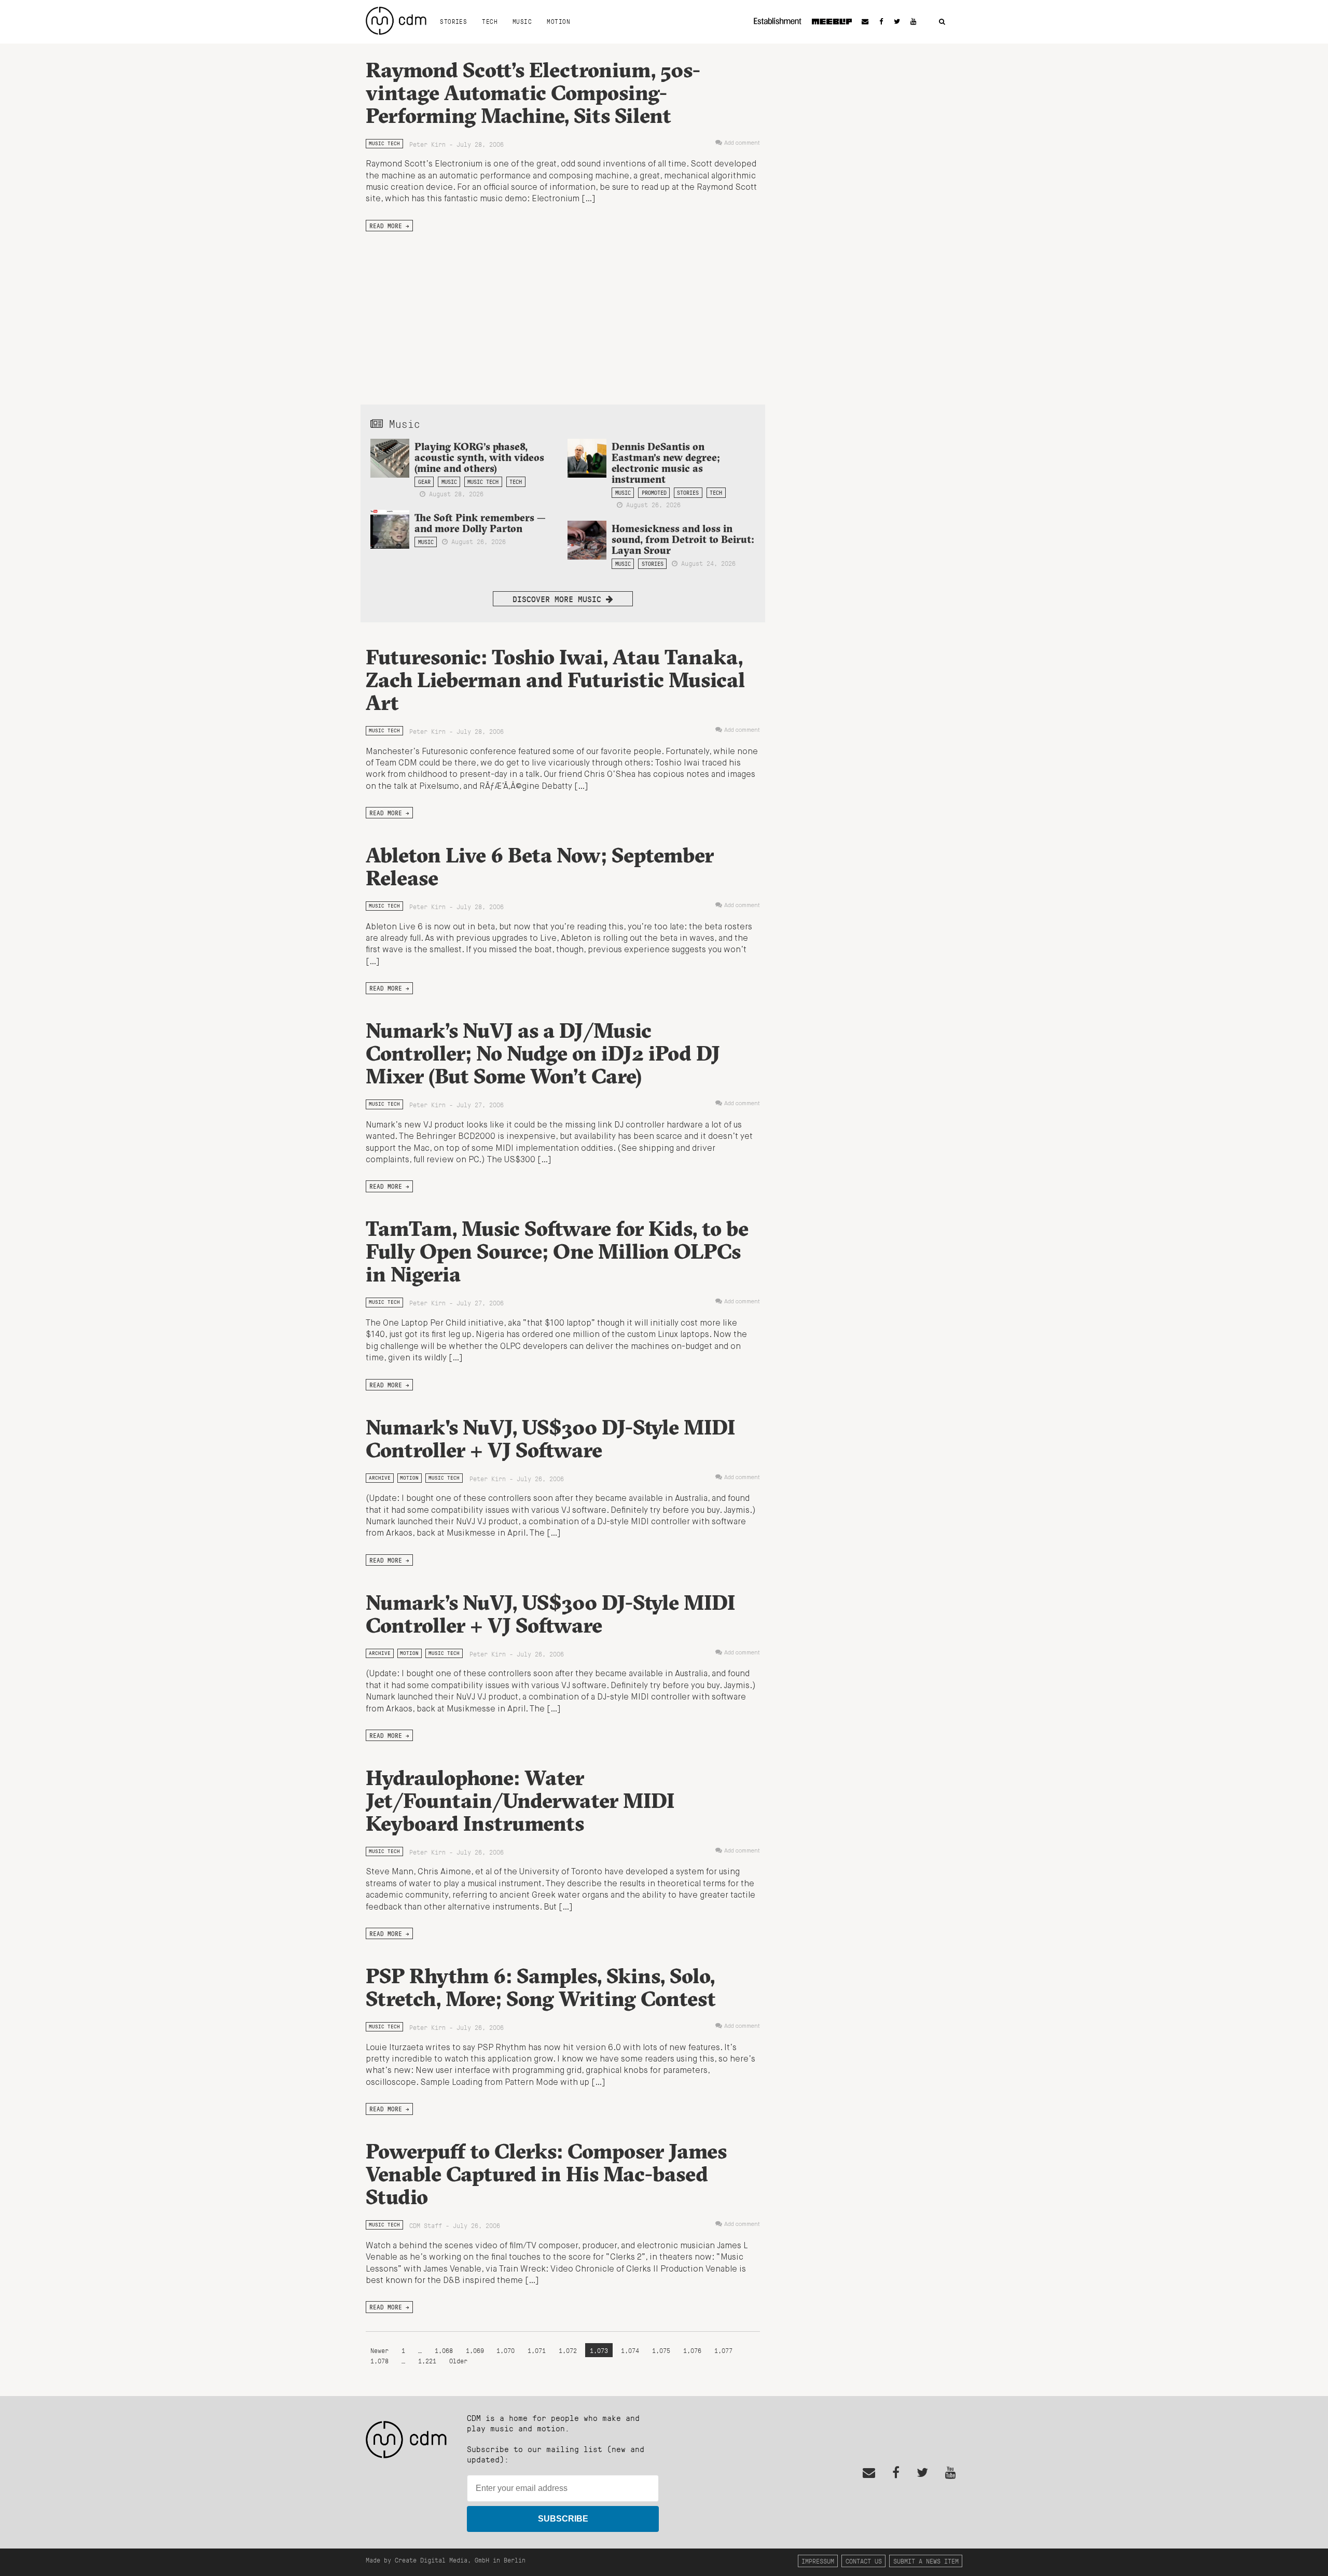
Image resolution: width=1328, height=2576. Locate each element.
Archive (380, 1478)
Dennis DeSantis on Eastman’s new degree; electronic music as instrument (666, 463)
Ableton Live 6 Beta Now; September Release (540, 866)
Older (458, 2361)
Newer (381, 2350)
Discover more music (559, 599)
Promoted (654, 493)
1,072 (568, 2350)
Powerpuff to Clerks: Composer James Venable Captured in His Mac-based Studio (546, 2174)
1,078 (379, 2361)
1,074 (630, 2350)
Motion (558, 21)
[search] (942, 22)
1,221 (427, 2361)
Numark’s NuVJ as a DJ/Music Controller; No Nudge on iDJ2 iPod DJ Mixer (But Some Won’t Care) (543, 1053)
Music (522, 21)
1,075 (661, 2350)
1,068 (444, 2350)
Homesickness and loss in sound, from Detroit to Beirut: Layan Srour (683, 539)
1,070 (506, 2350)
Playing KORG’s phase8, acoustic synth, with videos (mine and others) (479, 457)
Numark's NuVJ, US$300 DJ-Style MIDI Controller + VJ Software (550, 1438)
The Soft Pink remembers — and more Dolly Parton (480, 523)
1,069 (475, 2350)
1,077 (723, 2350)
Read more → (389, 226)
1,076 (692, 2350)
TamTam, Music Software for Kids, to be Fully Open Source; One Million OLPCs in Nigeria (557, 1251)
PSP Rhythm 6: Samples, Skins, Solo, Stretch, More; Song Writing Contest (541, 1987)
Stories (453, 21)
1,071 (537, 2350)
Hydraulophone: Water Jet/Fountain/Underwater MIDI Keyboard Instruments (520, 1800)
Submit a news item (926, 2561)
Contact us (864, 2561)
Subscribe (563, 2519)
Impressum (818, 2561)
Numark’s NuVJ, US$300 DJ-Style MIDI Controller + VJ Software (550, 1614)
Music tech (384, 143)
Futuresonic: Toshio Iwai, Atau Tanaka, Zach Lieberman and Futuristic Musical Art (555, 680)
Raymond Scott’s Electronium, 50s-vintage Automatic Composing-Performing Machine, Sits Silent (533, 93)
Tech (490, 21)
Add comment (742, 143)
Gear (424, 482)
